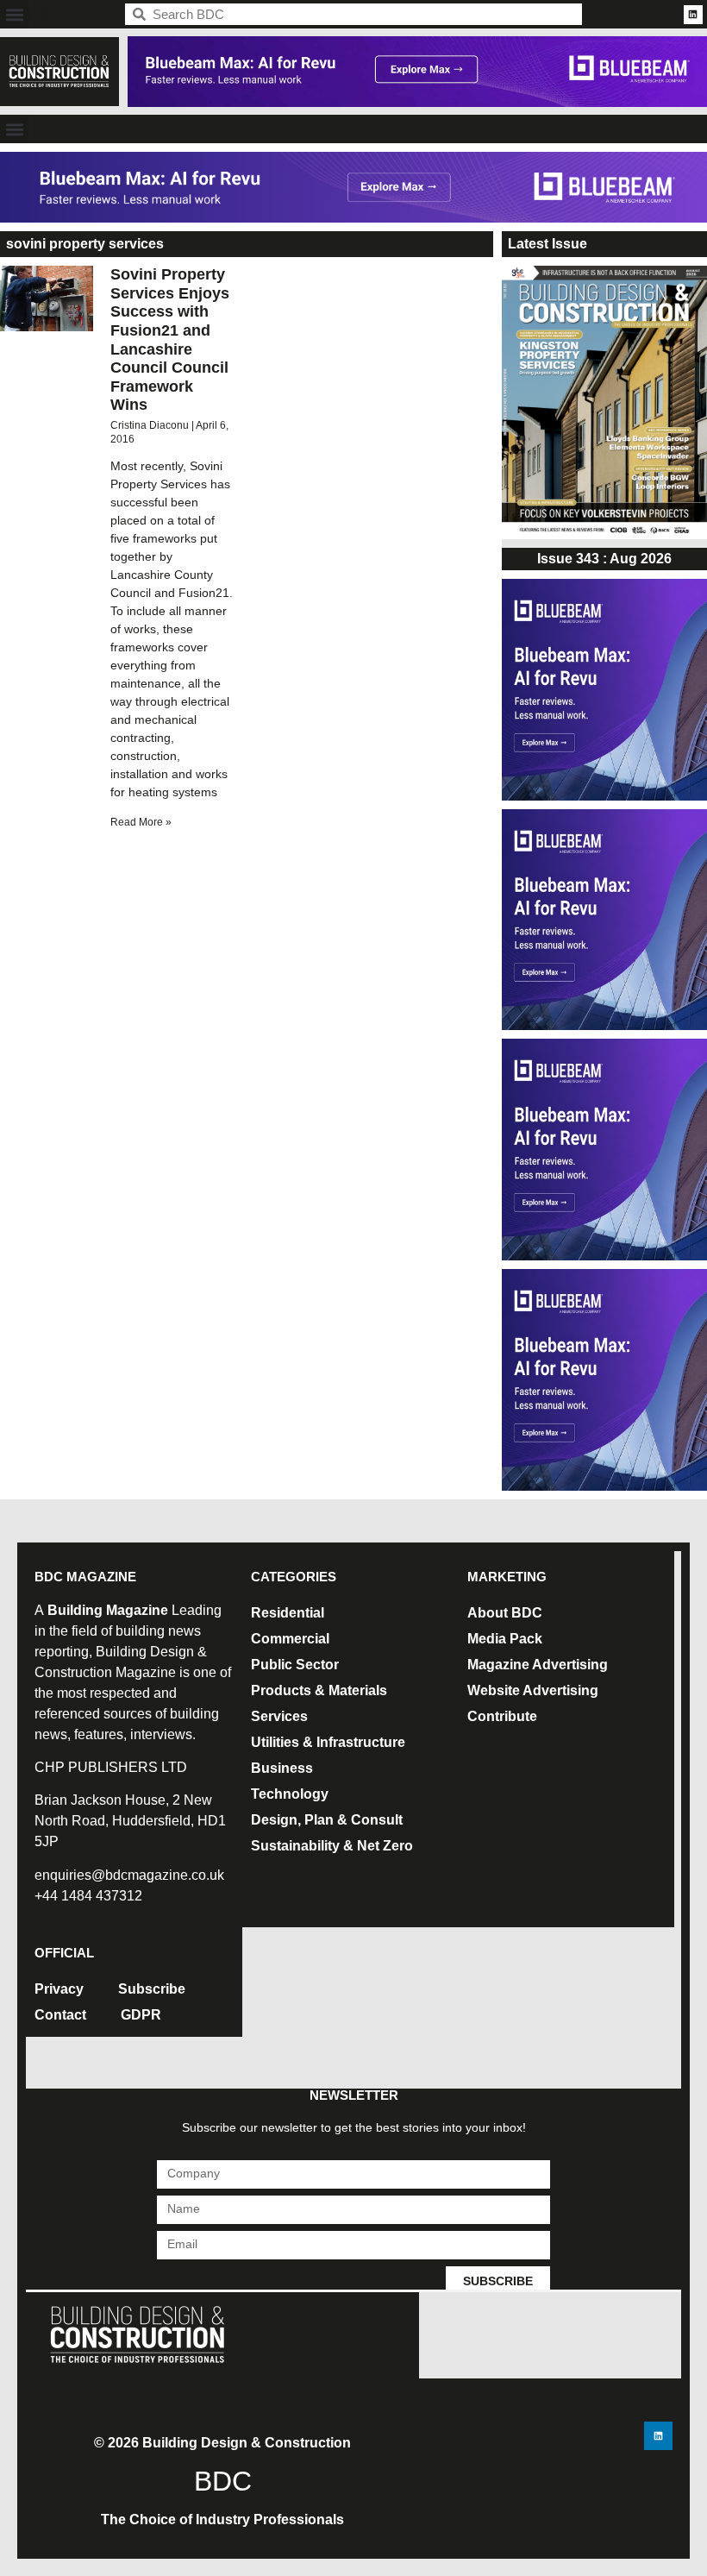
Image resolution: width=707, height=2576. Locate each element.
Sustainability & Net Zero (332, 1846)
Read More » (141, 822)
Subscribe (152, 1989)
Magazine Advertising (538, 1665)
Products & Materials (319, 1690)
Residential (288, 1613)
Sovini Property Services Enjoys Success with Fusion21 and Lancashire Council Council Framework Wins (170, 339)
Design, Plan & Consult (327, 1820)
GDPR (141, 2015)
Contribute (502, 1716)
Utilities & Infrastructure (328, 1742)
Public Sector (295, 1665)
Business (282, 1768)
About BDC (505, 1613)
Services (279, 1716)
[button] (14, 14)
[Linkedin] (693, 15)
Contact (60, 2015)
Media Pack (505, 1639)
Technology (290, 1794)
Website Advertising (533, 1690)
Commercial (290, 1639)
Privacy (59, 1989)
